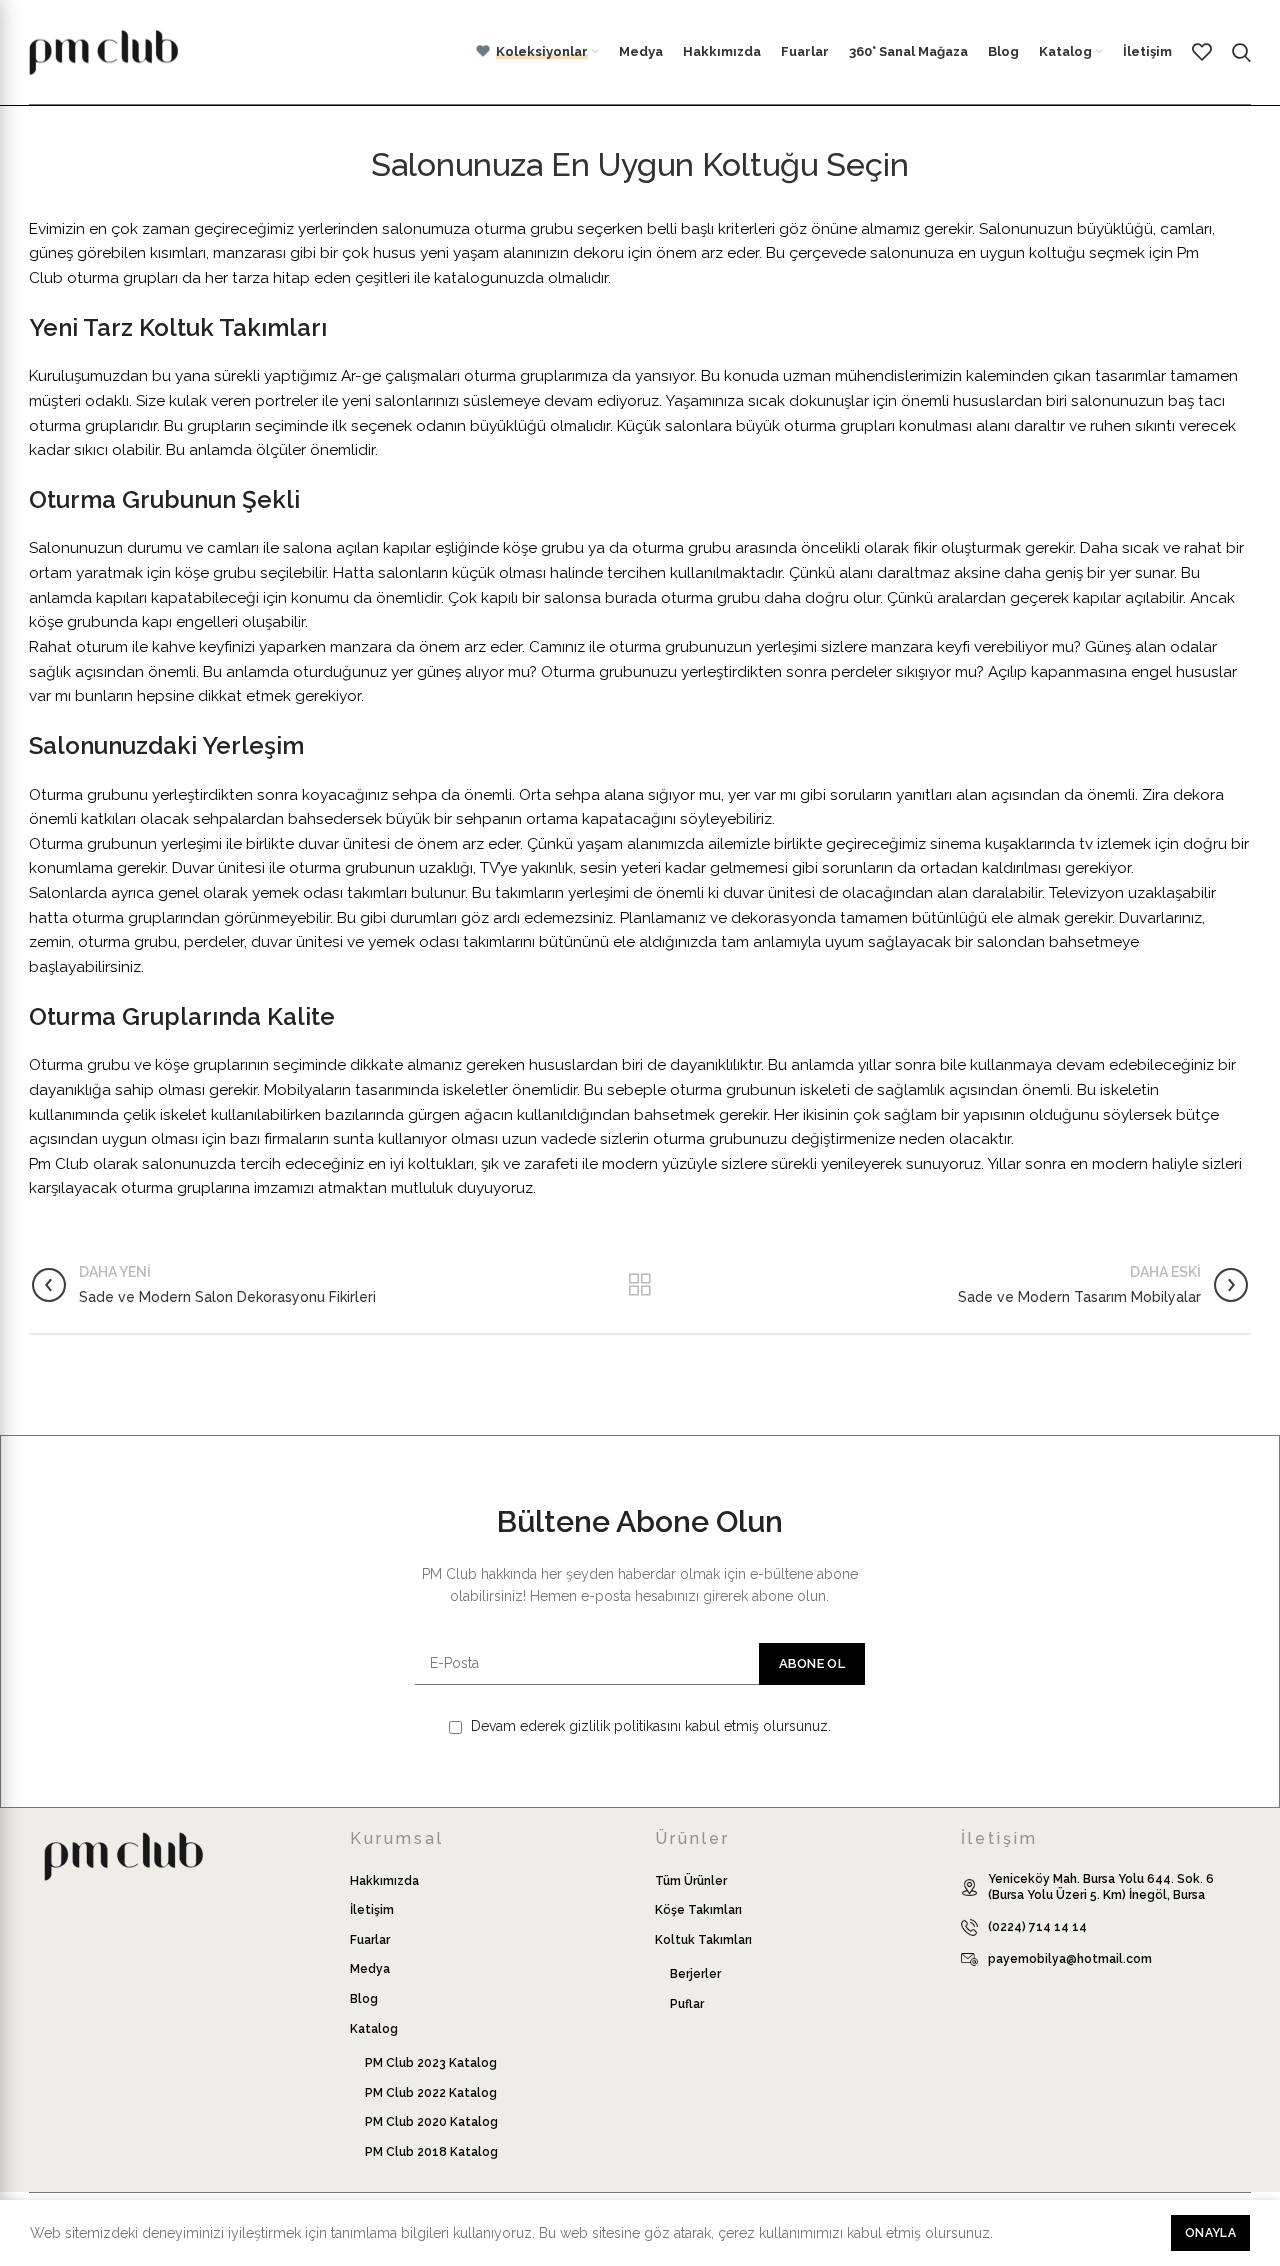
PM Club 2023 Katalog (431, 2063)
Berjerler (695, 1974)
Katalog (374, 2029)
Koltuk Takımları (703, 1940)
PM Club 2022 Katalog (431, 2093)
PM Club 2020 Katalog (431, 2122)
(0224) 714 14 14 (1037, 1927)
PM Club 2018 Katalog (431, 2152)
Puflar (687, 2004)
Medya (370, 1969)
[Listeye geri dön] (640, 1285)
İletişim (372, 1910)
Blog (364, 1999)
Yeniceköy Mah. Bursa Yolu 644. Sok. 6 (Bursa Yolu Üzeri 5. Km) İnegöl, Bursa (1101, 1887)
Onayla (1210, 2233)
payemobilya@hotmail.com (1070, 1959)
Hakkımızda (384, 1881)
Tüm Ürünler (691, 1881)
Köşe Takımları (698, 1910)
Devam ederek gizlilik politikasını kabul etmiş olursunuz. (649, 1726)
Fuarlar (370, 1940)
